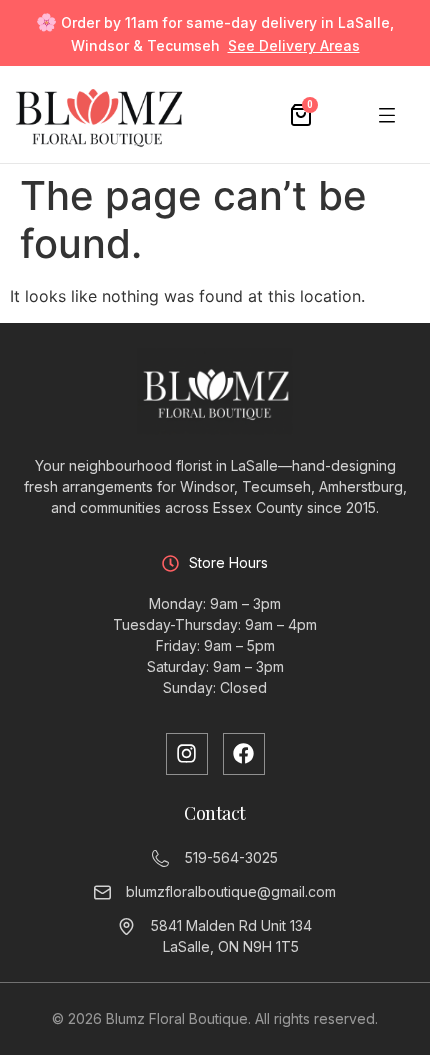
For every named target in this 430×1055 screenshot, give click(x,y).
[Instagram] (187, 754)
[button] (387, 114)
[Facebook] (244, 754)
